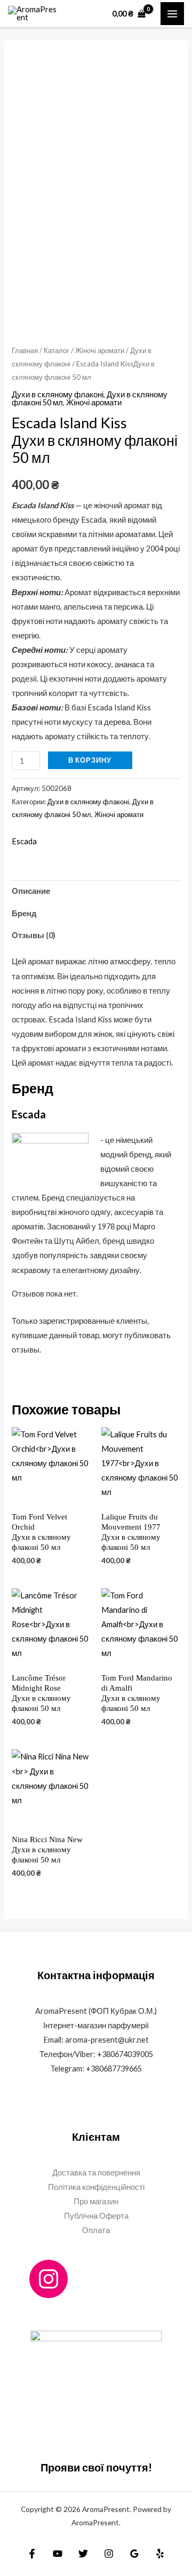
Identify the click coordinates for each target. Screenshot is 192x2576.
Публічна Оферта (96, 2216)
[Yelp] (160, 2554)
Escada (24, 841)
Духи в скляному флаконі (58, 394)
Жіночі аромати (100, 350)
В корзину (90, 760)
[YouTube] (58, 2554)
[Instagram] (49, 2279)
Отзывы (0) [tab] (34, 935)
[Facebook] (32, 2554)
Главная (25, 350)
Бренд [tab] (24, 913)
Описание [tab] (31, 891)
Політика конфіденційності (96, 2187)
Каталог (57, 350)
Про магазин (96, 2201)
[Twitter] (83, 2554)
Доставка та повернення (96, 2173)
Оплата (96, 2230)
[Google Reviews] (134, 2554)
